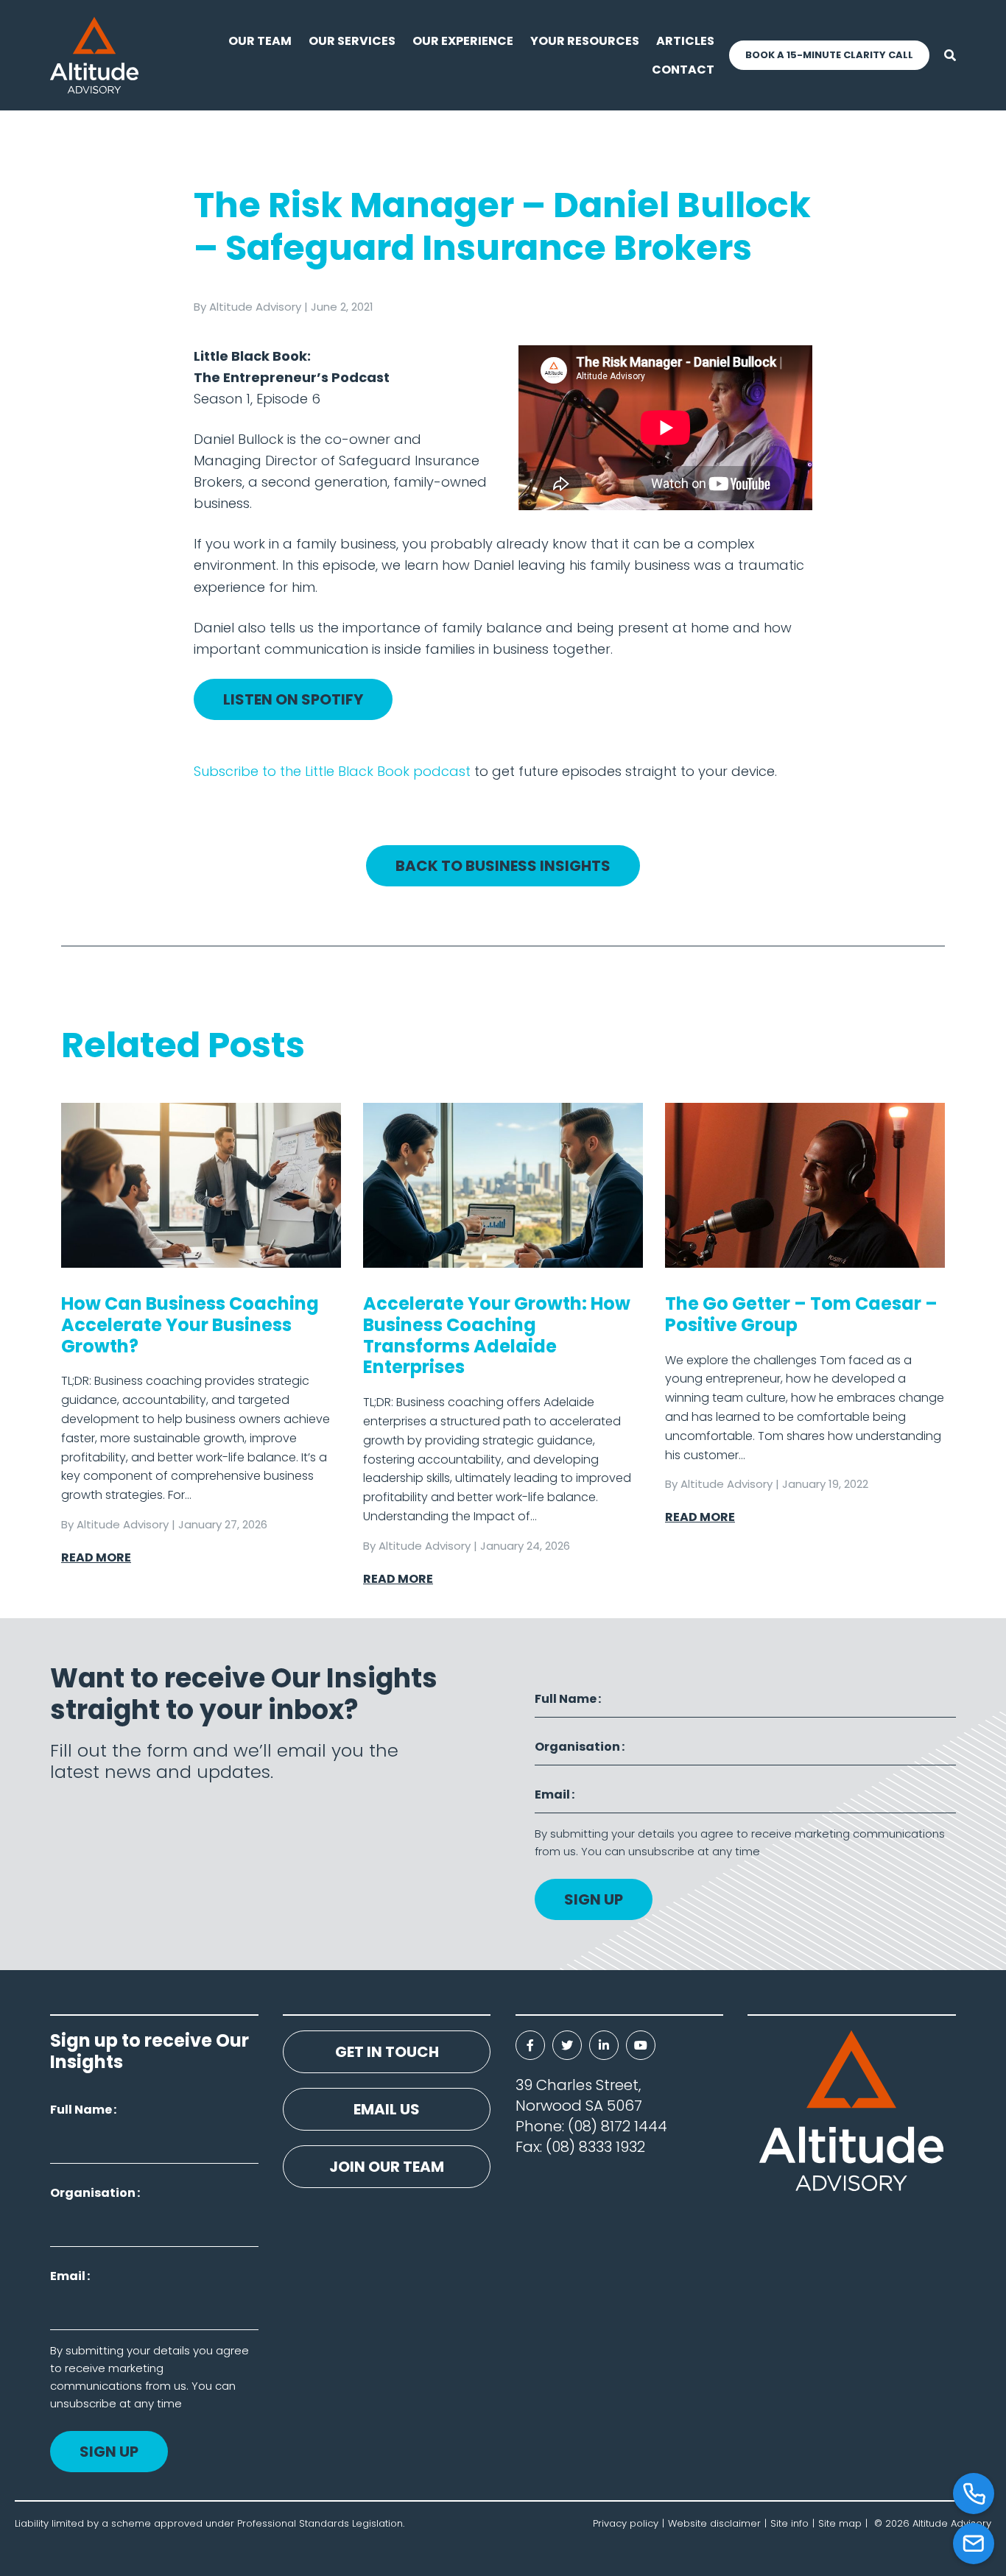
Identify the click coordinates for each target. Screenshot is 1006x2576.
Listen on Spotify (293, 699)
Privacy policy (626, 2523)
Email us (387, 2109)
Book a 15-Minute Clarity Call (829, 55)
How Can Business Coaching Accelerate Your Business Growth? (190, 1325)
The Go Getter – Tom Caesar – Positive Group (801, 1314)
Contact (683, 70)
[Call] (974, 2494)
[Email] (974, 2544)
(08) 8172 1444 (618, 2126)
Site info (789, 2523)
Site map (840, 2523)
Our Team (260, 41)
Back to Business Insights (503, 866)
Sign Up (594, 1899)
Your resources (585, 41)
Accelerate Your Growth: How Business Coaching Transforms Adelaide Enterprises (497, 1335)
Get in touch (387, 2052)
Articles (685, 41)
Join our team (387, 2167)
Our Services (352, 41)
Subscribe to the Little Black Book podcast (332, 771)
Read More (96, 1557)
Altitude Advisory (255, 307)
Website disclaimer (714, 2523)
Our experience (463, 41)
